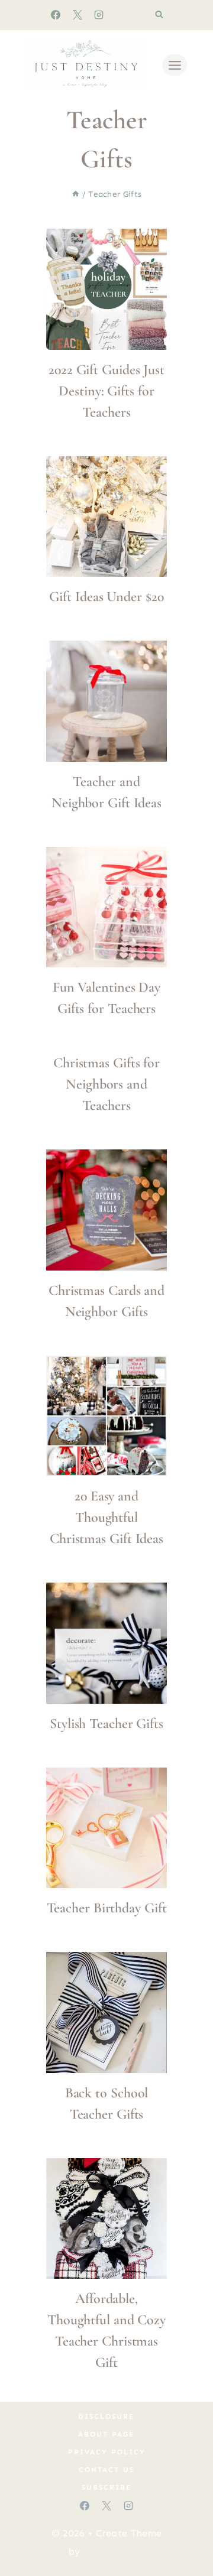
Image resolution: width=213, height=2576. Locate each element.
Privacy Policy (107, 2452)
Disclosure (106, 2416)
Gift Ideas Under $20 (106, 597)
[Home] (76, 194)
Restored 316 (114, 2551)
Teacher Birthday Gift (107, 1908)
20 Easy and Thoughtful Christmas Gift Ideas (106, 1517)
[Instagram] (99, 15)
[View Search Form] (159, 15)
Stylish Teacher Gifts (106, 1724)
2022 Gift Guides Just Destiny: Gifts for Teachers (106, 391)
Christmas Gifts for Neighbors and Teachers (106, 1084)
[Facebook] (56, 15)
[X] (78, 15)
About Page (106, 2434)
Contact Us (106, 2470)
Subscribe (107, 2487)
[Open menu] (175, 65)
